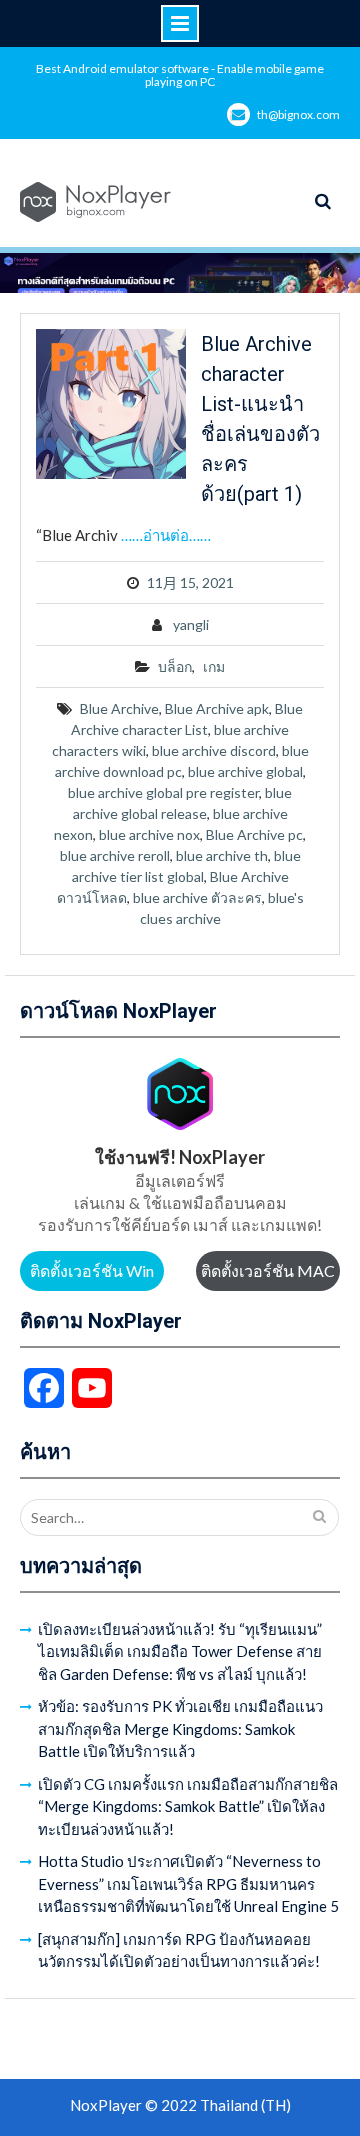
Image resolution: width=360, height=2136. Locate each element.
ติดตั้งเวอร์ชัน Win (92, 1270)
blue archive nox (149, 834)
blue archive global (245, 771)
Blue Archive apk (217, 708)
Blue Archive (119, 708)
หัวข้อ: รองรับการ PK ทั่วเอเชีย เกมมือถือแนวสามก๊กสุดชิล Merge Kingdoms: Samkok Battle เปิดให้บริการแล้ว (180, 1728)
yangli (191, 624)
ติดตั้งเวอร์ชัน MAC (268, 1270)
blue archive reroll (115, 855)
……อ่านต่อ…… (166, 535)
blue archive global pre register (163, 792)
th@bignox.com (298, 114)
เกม (214, 666)
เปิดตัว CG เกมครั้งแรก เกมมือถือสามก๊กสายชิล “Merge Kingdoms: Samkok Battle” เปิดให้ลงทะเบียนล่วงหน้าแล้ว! (188, 1806)
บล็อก (175, 666)
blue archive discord (214, 750)
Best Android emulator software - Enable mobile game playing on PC (180, 75)
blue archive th (222, 855)
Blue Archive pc (254, 834)
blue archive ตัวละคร (197, 897)
